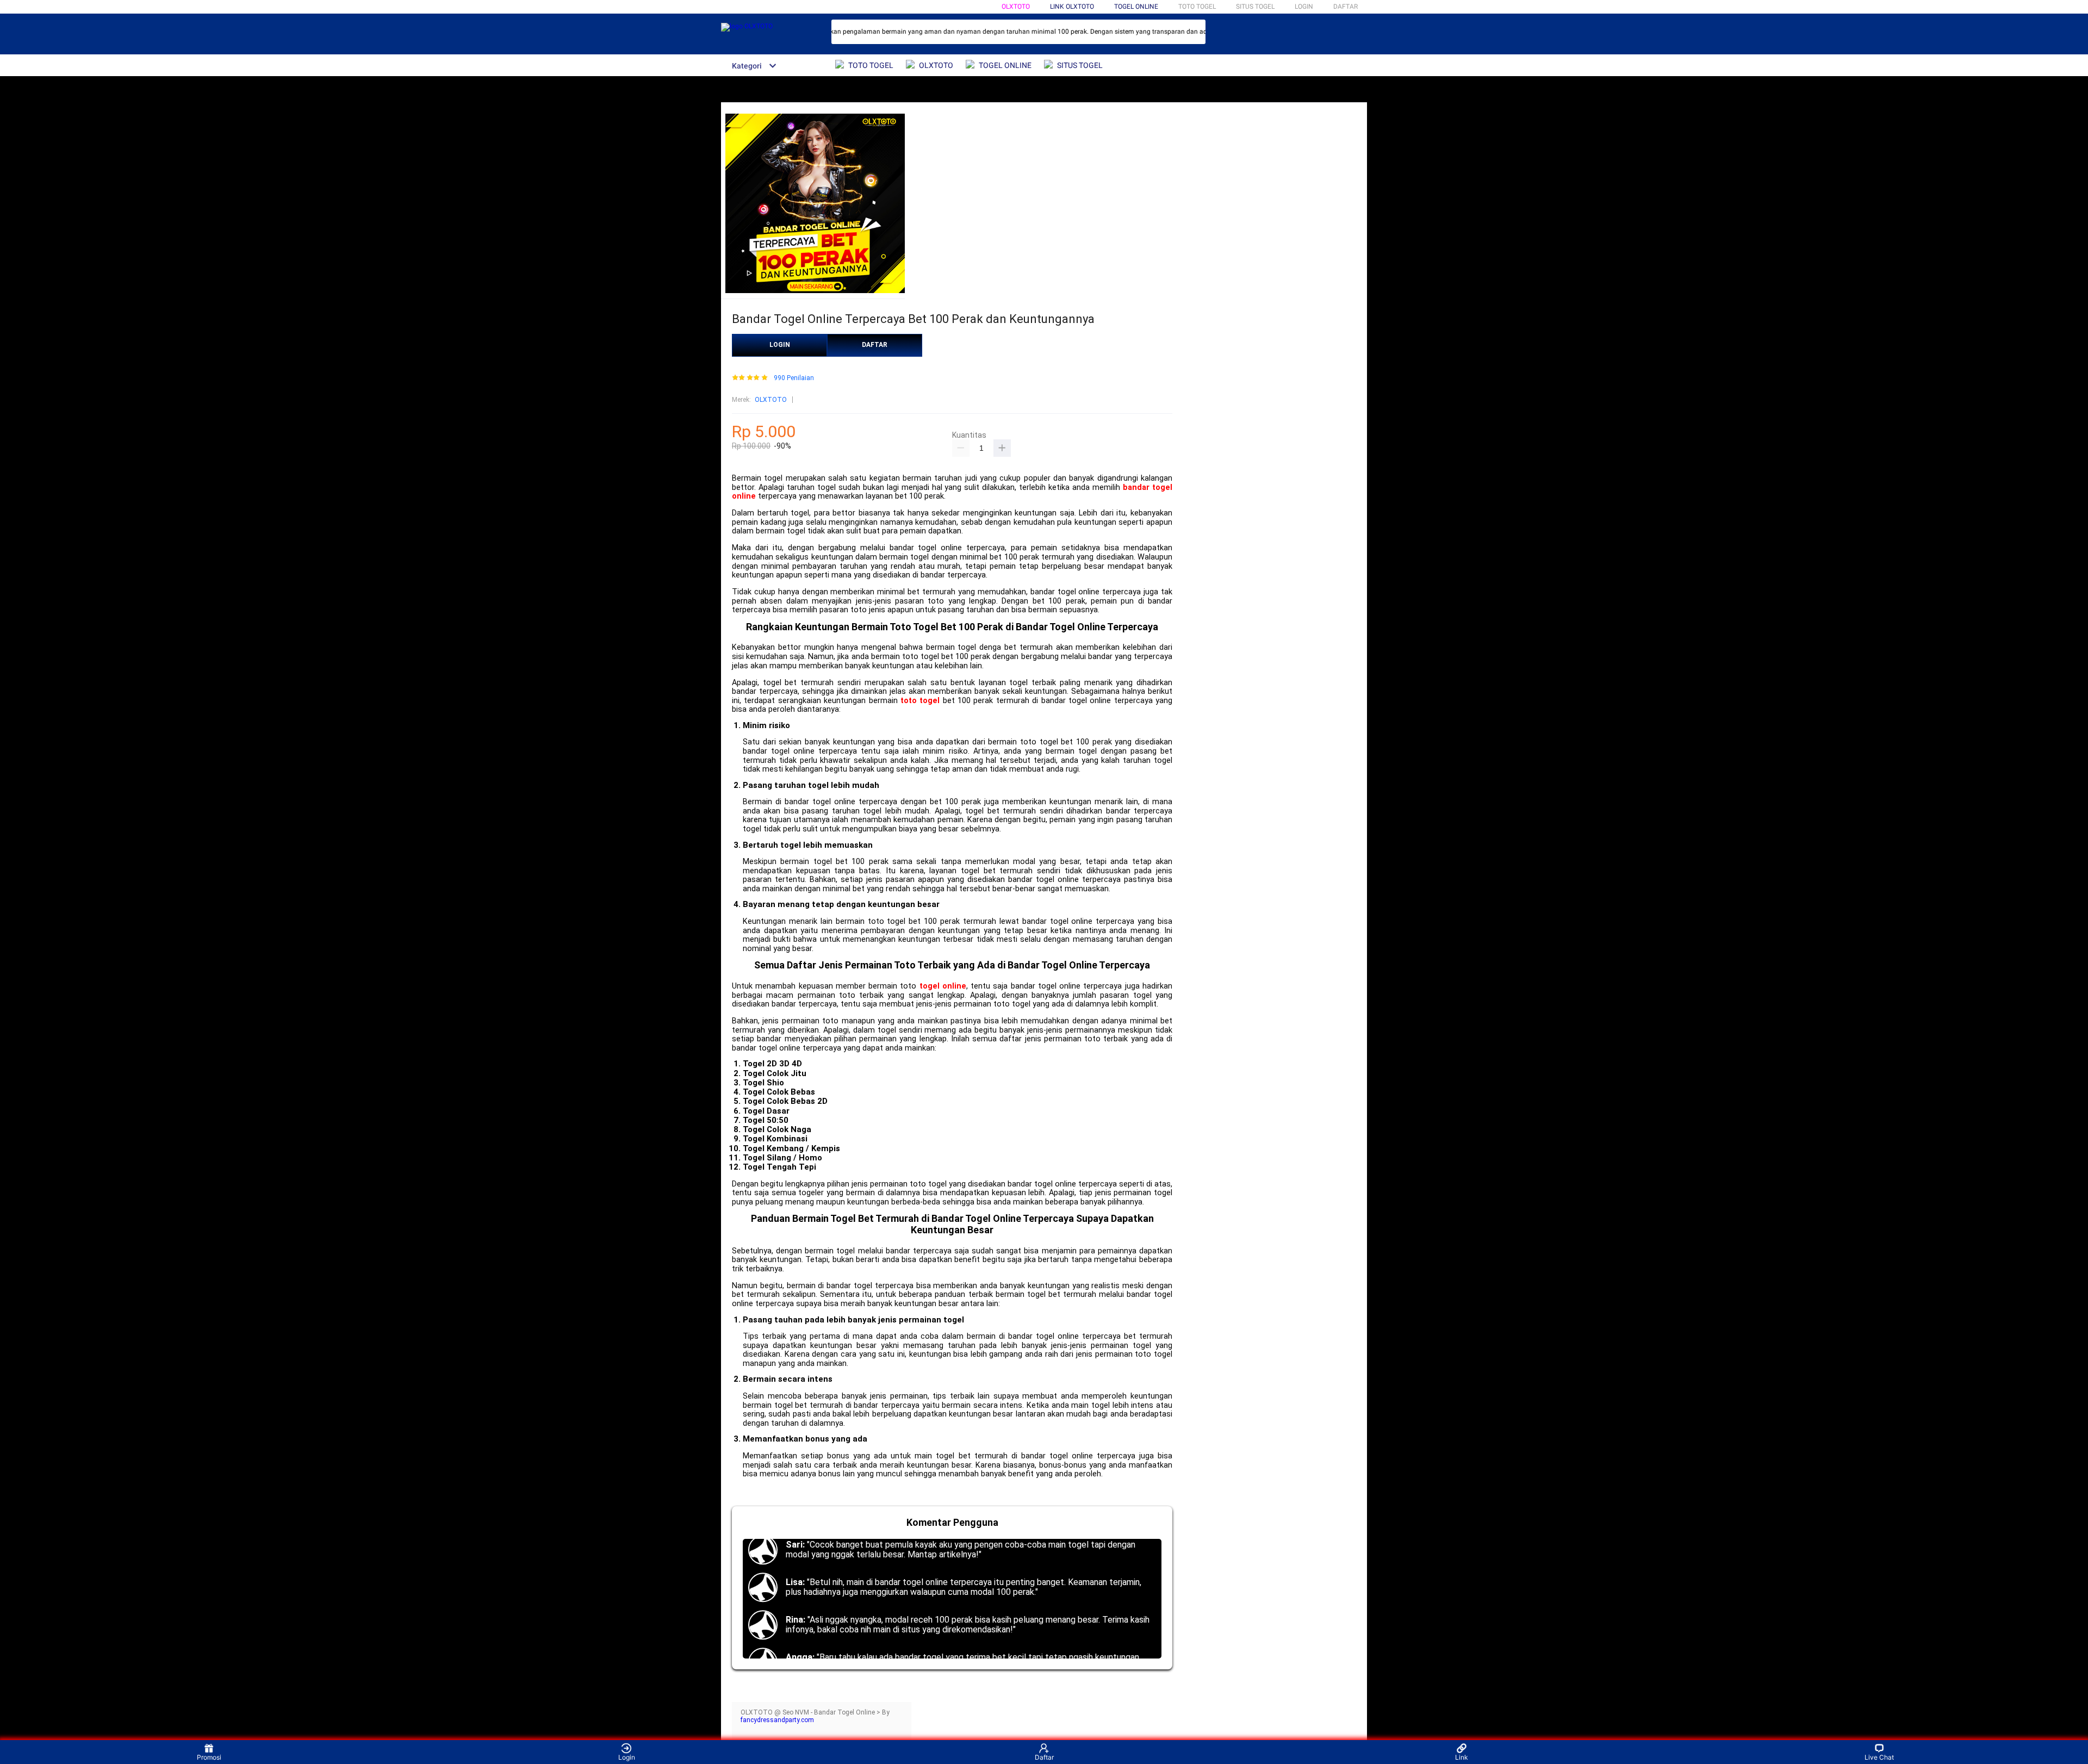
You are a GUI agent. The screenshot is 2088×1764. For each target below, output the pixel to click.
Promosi (209, 1757)
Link (1462, 1757)
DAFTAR (1346, 7)
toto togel (920, 701)
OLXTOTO (1016, 7)
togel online (943, 986)
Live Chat (1879, 1757)
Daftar (1044, 1757)
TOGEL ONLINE (1136, 7)
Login (627, 1757)
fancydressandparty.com (777, 1720)
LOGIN (1304, 7)
